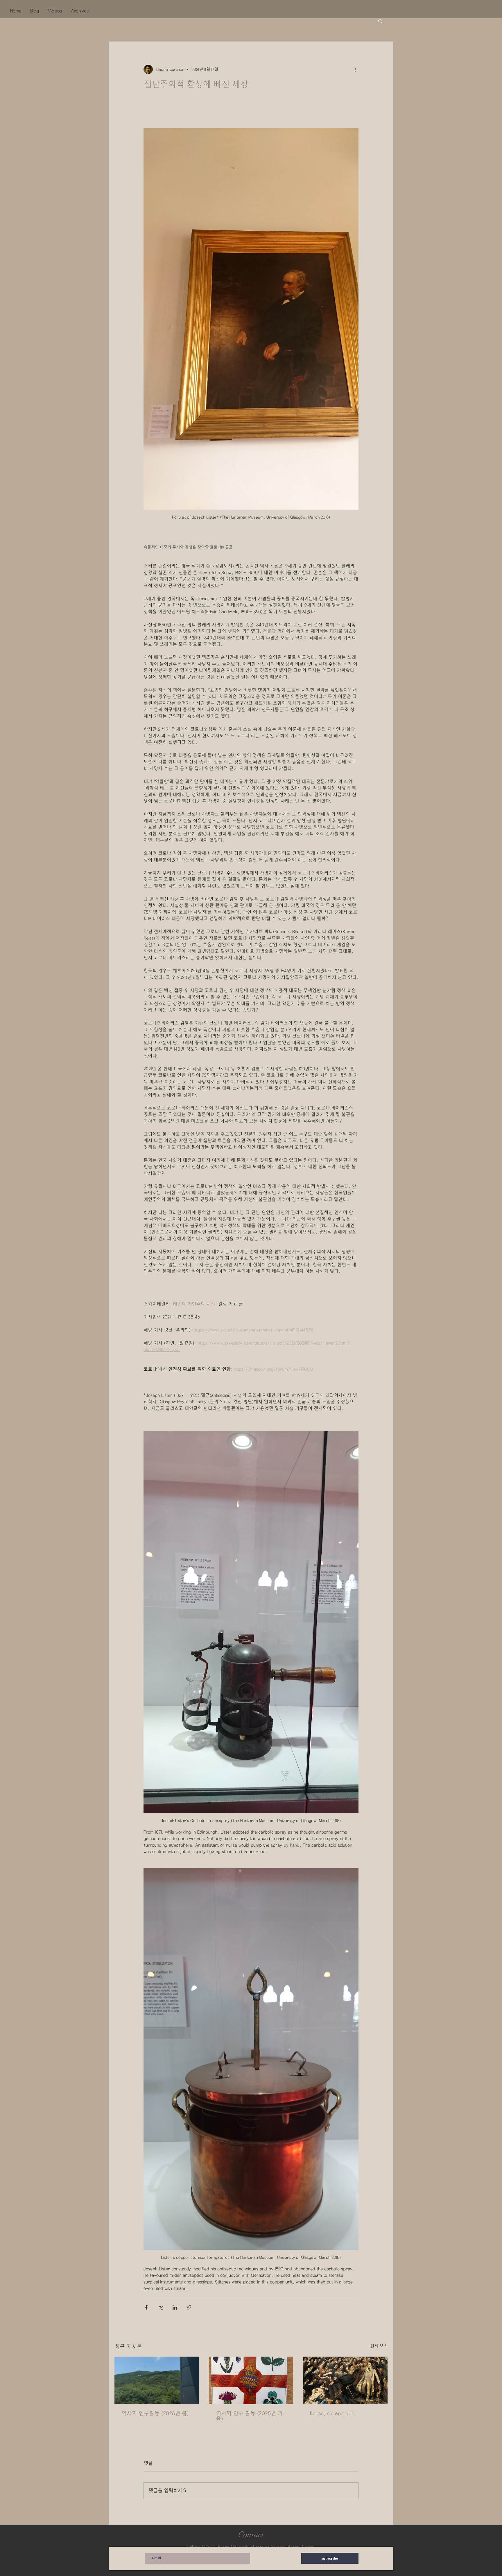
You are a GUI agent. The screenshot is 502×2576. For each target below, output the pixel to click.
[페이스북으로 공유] (146, 2307)
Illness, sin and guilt (332, 2413)
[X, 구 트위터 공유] (161, 2307)
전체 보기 (379, 2346)
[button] (380, 21)
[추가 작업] (355, 69)
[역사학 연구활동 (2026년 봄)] (157, 2380)
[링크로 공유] (189, 2307)
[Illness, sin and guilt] (345, 2380)
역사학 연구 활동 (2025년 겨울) (249, 2416)
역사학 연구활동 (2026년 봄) (155, 2413)
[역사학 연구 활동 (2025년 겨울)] (251, 2380)
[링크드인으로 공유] (175, 2307)
